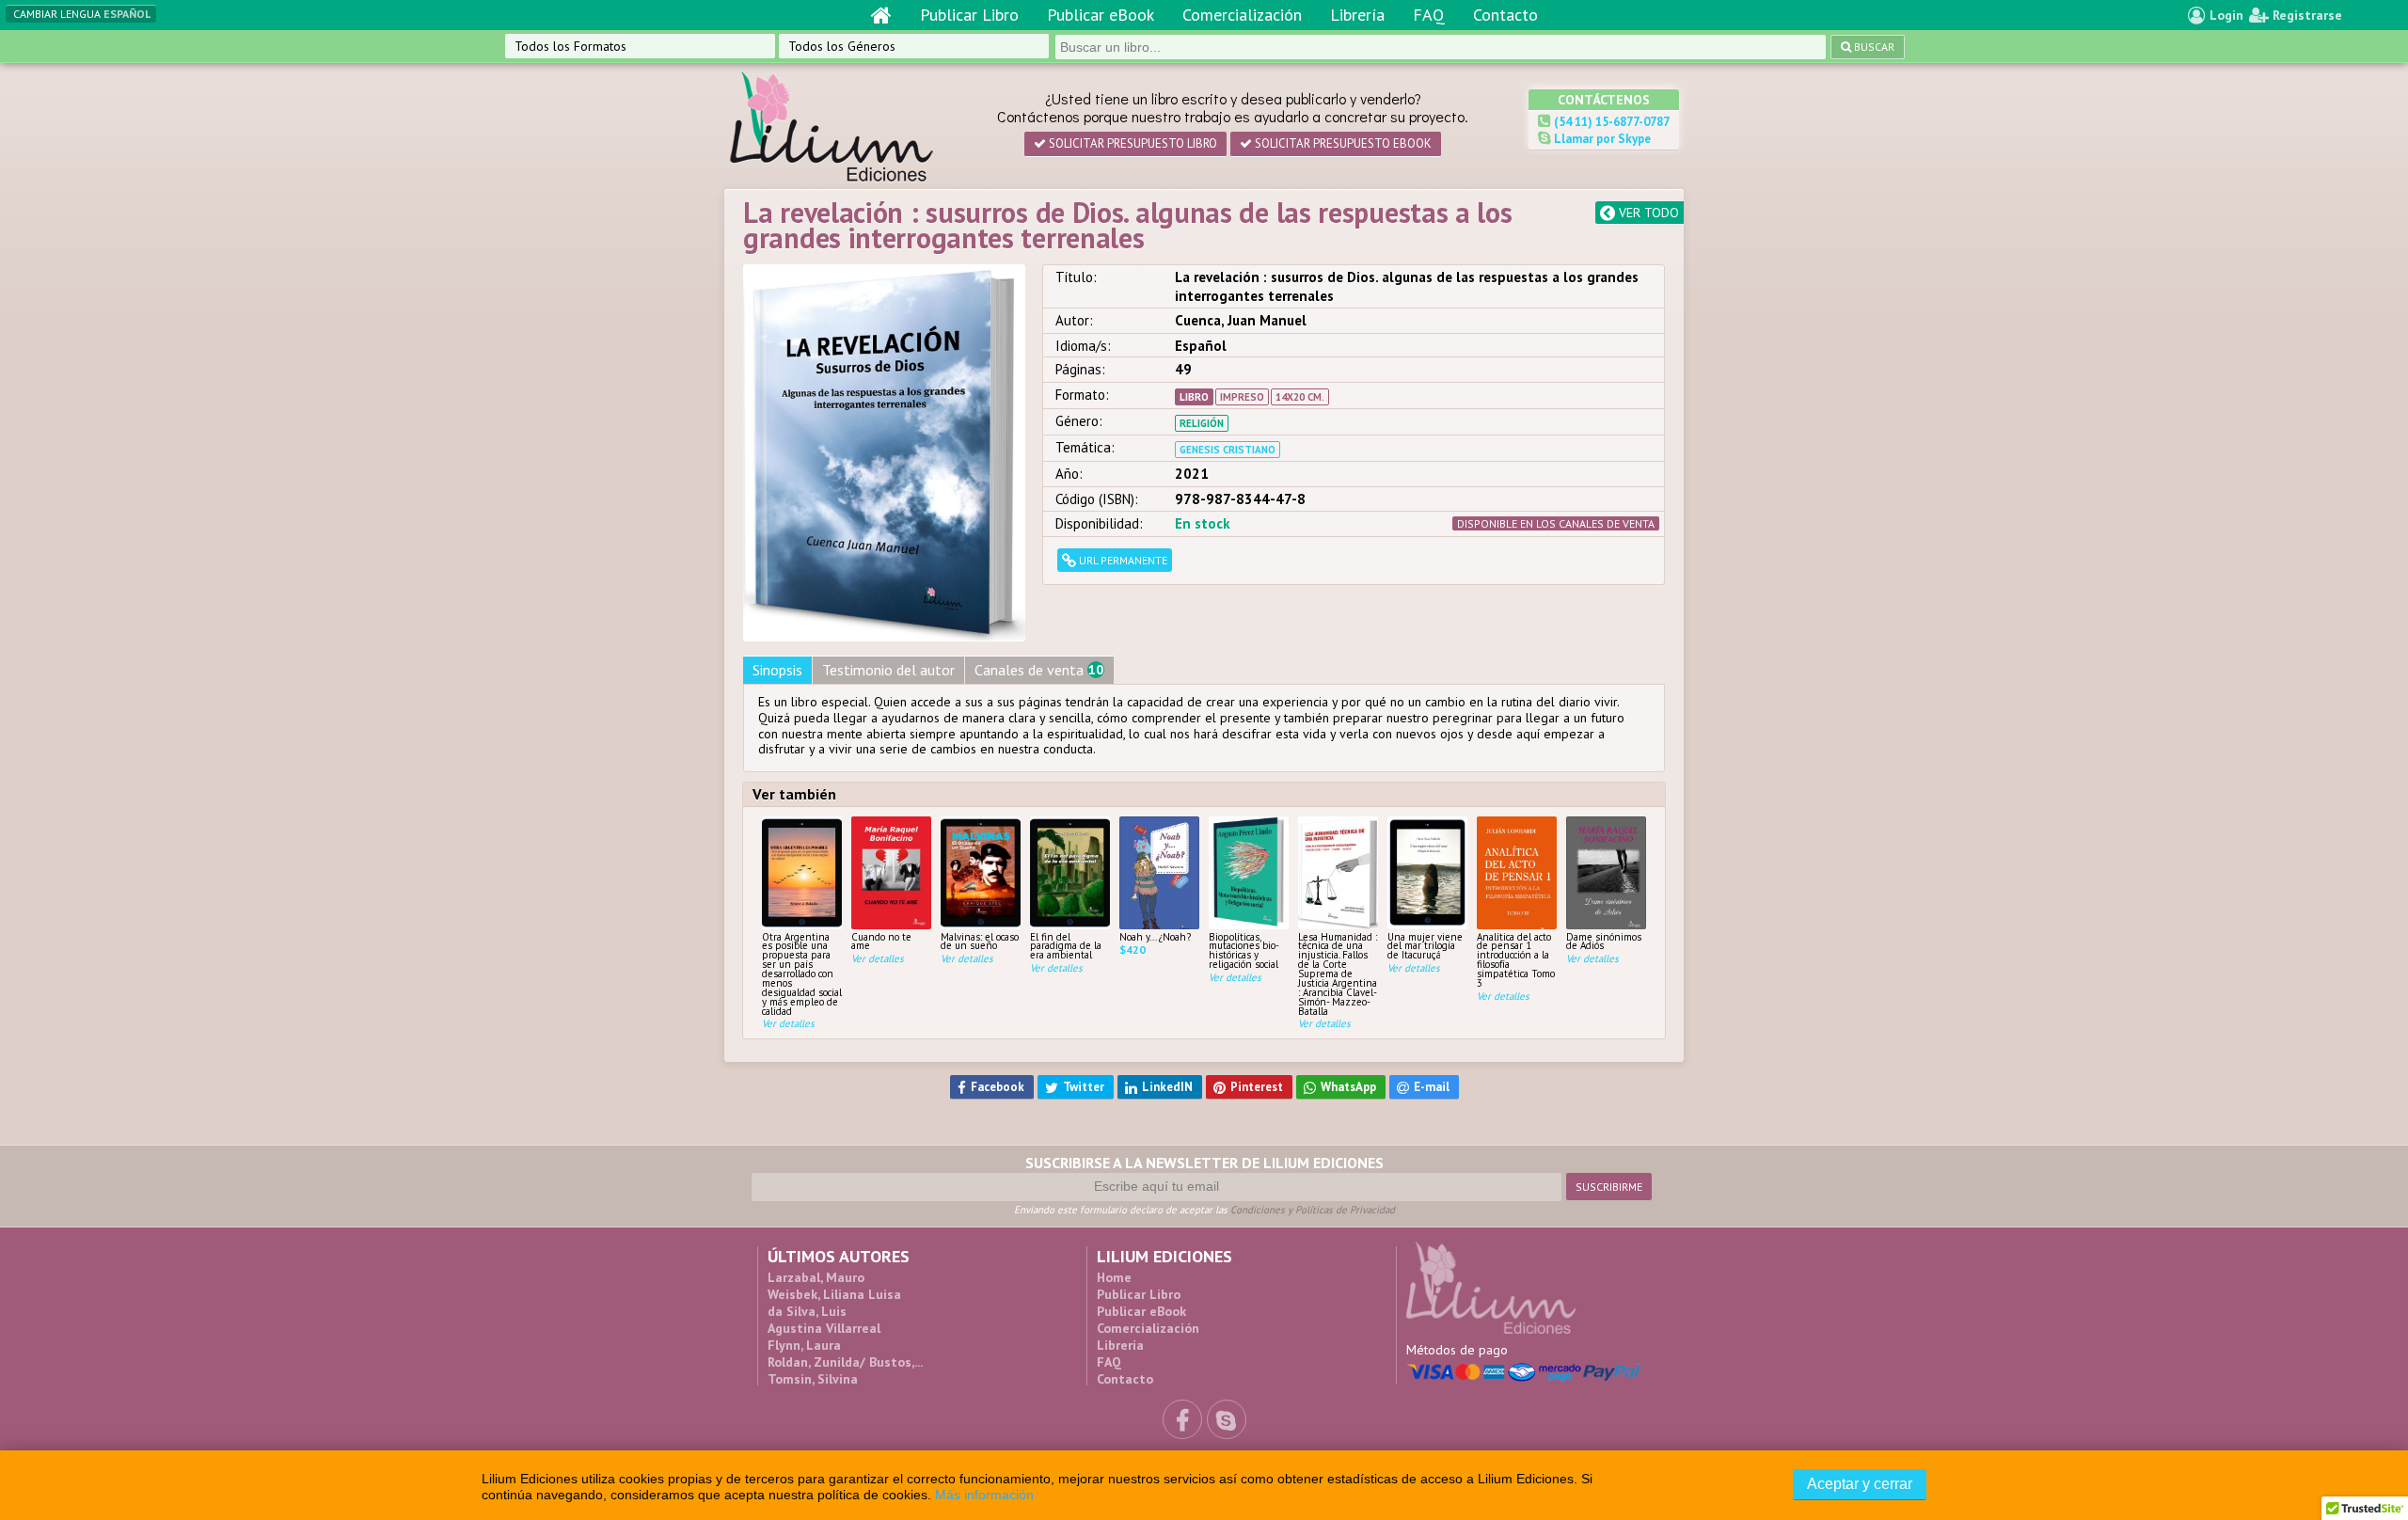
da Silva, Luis (807, 1311)
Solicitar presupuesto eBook (1342, 143)
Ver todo (1647, 213)
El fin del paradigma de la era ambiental (1066, 946)
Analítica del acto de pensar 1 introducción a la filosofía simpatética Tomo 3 (1516, 959)
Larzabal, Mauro (816, 1277)
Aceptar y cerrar (1860, 1484)
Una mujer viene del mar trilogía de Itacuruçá (1425, 946)
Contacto (1505, 15)
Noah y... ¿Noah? (1155, 936)
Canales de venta (1039, 670)
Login (2225, 15)
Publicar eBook (1101, 15)
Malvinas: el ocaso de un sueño (980, 941)
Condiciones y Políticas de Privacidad (1313, 1210)
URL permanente (1122, 560)
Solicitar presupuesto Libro (1132, 143)
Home (1114, 1277)
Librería (1357, 15)
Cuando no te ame (881, 941)
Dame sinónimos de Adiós (1604, 941)
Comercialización (1242, 15)
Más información (984, 1495)
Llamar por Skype (1601, 139)
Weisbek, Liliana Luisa (834, 1294)
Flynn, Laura (804, 1345)
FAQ (1429, 15)
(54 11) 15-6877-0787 (1610, 122)
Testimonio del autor (888, 670)
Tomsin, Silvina (813, 1379)
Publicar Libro (969, 15)
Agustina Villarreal (824, 1328)
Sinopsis (777, 670)
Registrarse (2305, 15)
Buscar (1873, 47)
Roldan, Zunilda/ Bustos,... (845, 1362)
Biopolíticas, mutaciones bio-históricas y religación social (1244, 950)
